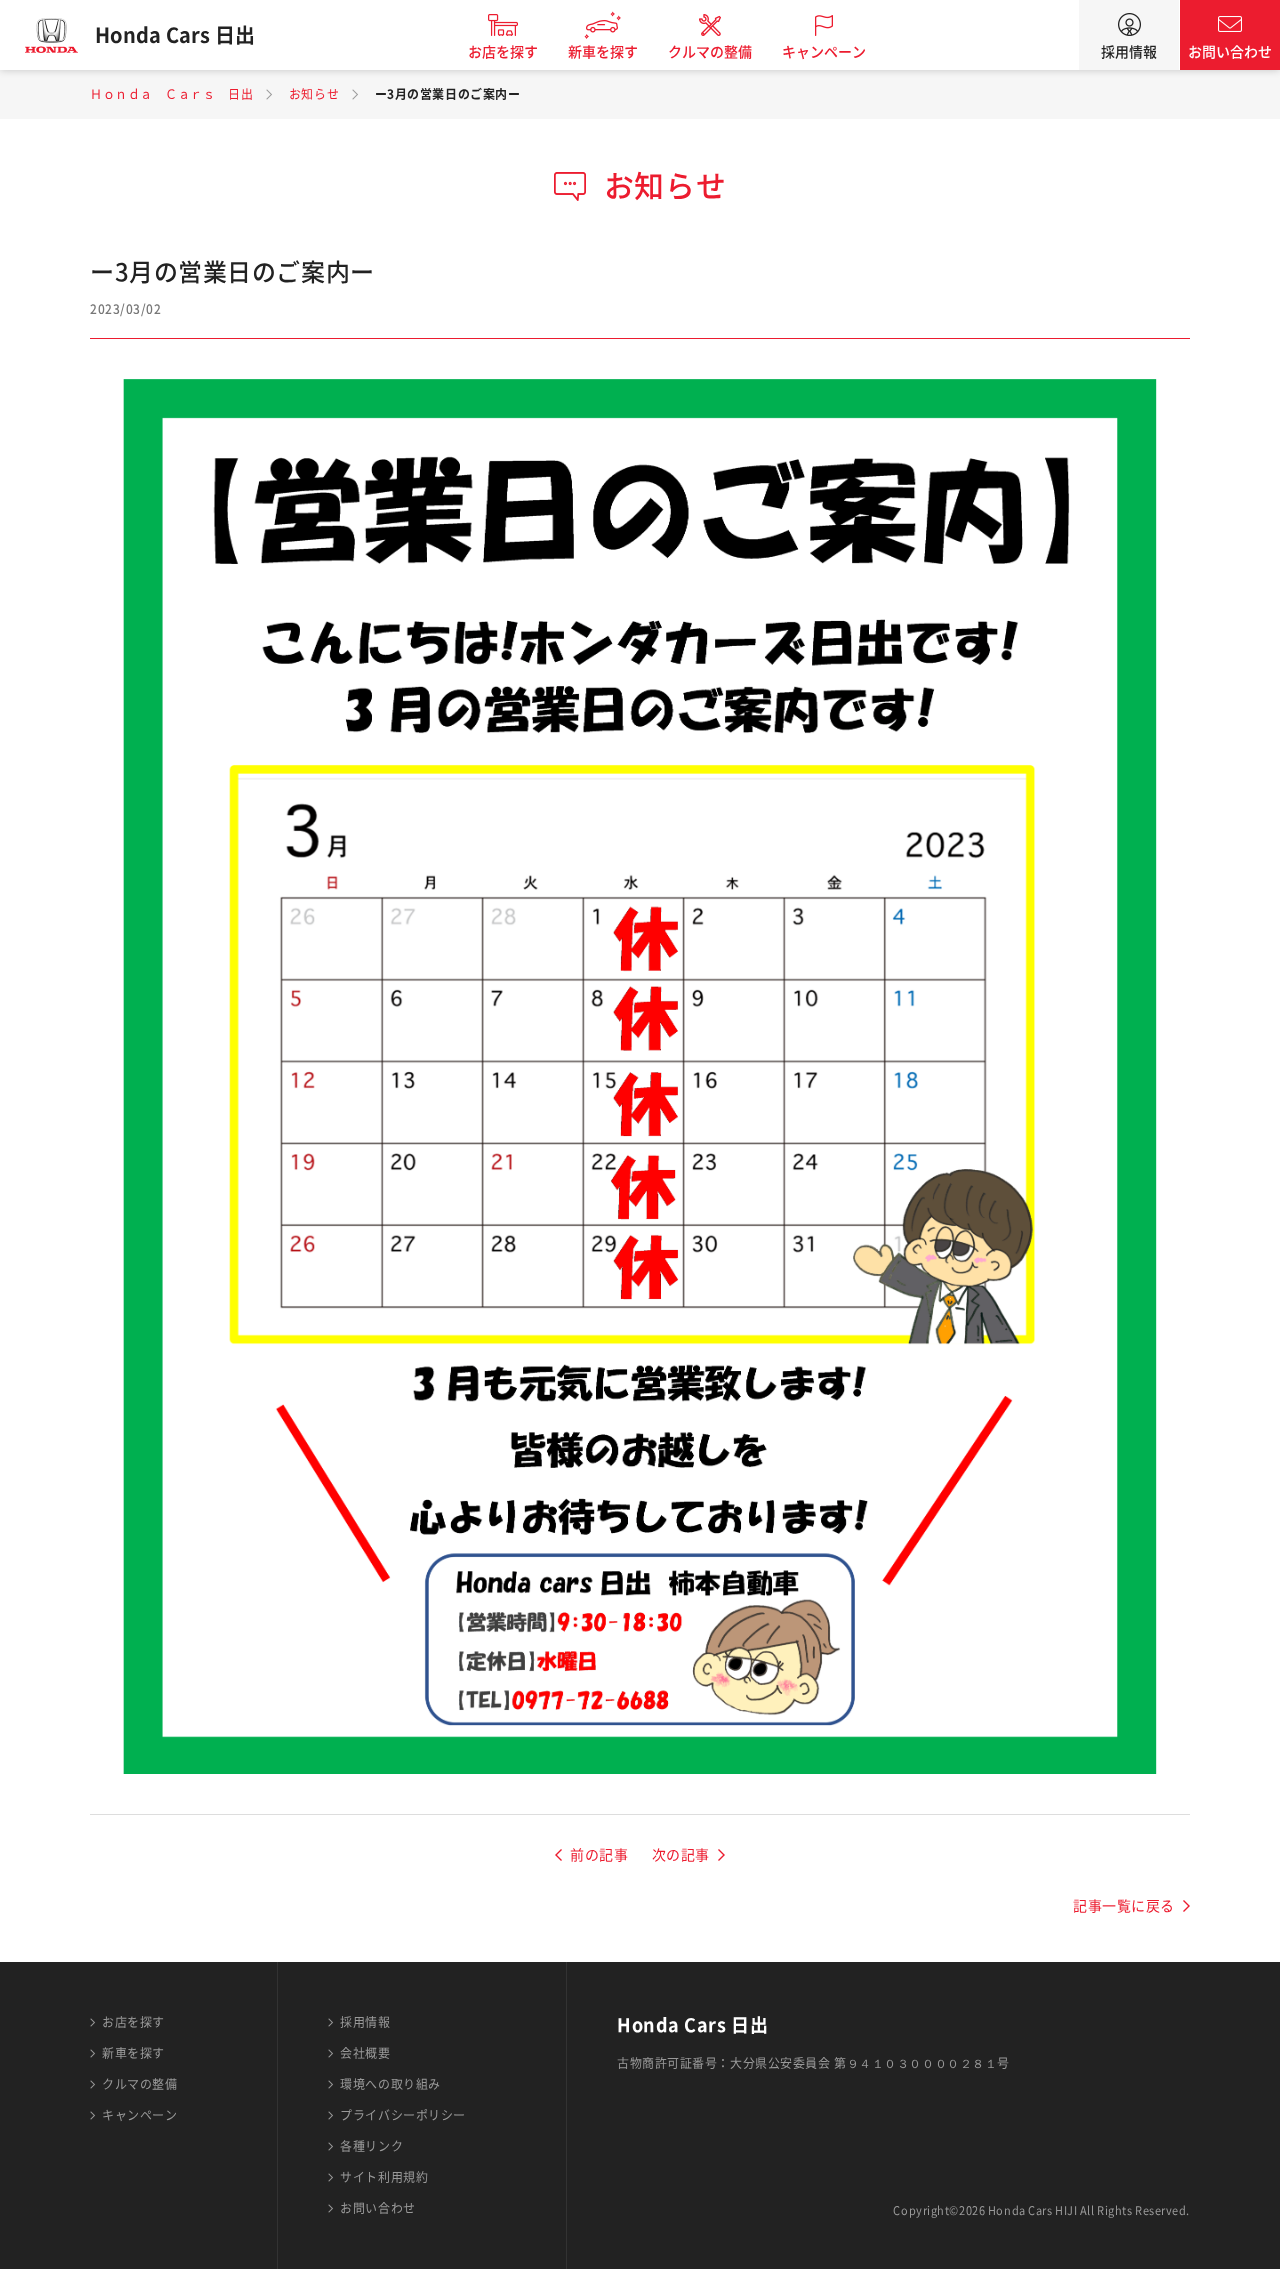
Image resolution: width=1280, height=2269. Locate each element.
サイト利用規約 (384, 2177)
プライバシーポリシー (403, 2115)
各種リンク (371, 2146)
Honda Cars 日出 (175, 35)
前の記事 (599, 1855)
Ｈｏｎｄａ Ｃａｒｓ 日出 (171, 94)
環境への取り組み (390, 2084)
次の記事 (681, 1855)
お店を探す (503, 52)
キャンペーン (824, 52)
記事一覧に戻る (1124, 1906)
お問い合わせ (1230, 52)
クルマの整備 (710, 52)
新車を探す (603, 52)
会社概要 (365, 2053)
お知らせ (314, 94)
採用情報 (1129, 52)
